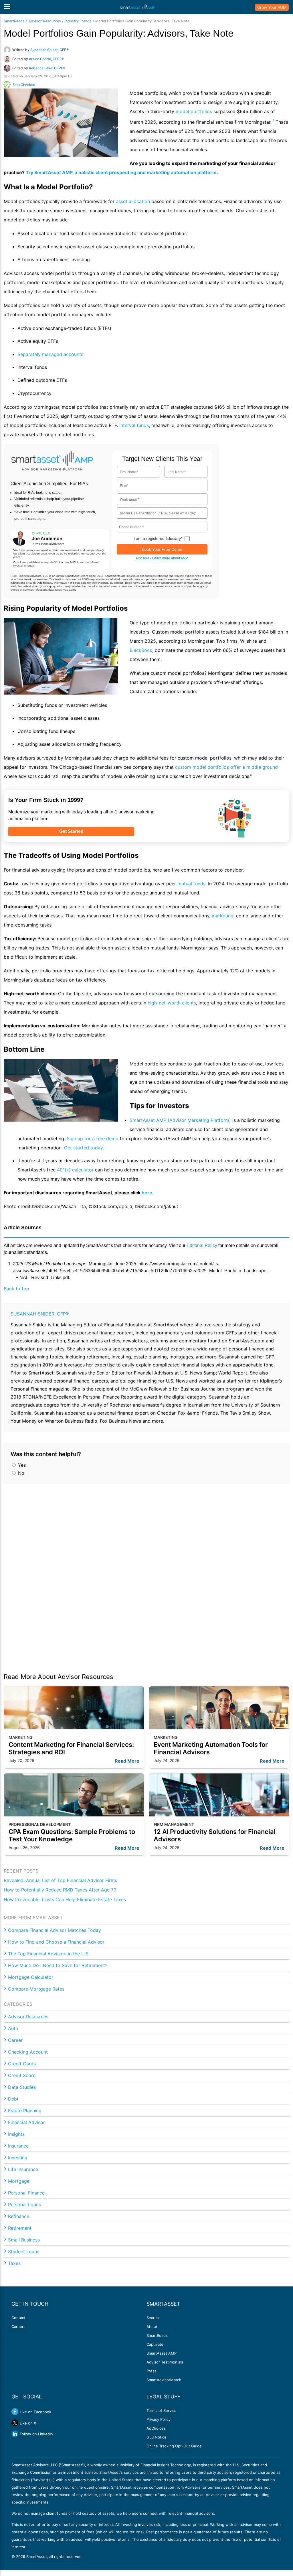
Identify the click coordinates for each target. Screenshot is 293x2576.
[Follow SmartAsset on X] (15, 2423)
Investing (18, 2158)
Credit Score (22, 2075)
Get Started (71, 831)
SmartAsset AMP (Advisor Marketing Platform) (180, 1120)
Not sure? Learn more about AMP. (162, 558)
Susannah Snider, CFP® (40, 1314)
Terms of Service (162, 2410)
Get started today (83, 1148)
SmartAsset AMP (162, 2353)
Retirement (20, 2228)
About (152, 2327)
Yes (21, 1465)
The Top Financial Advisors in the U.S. (49, 1954)
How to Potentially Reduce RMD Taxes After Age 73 (60, 1890)
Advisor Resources (45, 21)
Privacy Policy (159, 2419)
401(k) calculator (75, 1170)
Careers (18, 2327)
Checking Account (28, 2052)
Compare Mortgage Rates (36, 1989)
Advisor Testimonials (165, 2362)
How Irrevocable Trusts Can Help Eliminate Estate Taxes (65, 1899)
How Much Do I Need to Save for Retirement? (58, 1965)
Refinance (19, 2216)
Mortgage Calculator (31, 1977)
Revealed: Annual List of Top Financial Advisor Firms (60, 1880)
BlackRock (141, 650)
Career (15, 2040)
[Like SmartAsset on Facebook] (15, 2412)
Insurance (18, 2146)
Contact (18, 2318)
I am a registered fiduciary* (158, 538)
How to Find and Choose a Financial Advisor (56, 1942)
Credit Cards (22, 2064)
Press (152, 2371)
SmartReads (14, 21)
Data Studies (22, 2087)
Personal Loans (24, 2205)
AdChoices (156, 2428)
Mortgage (19, 2181)
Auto (13, 2028)
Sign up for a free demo (93, 1138)
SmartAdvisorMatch (164, 2380)
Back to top (16, 1289)
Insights (16, 2134)
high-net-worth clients (172, 1003)
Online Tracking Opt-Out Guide (174, 2446)
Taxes (14, 2263)
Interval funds (134, 425)
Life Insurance (23, 2169)
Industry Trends (78, 21)
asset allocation (133, 201)
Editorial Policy (202, 1245)
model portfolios (194, 111)
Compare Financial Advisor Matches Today (55, 1930)
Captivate (155, 2344)
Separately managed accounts (50, 354)
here (147, 1193)
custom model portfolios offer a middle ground (226, 767)
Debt (13, 2099)
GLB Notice (157, 2437)
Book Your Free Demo (162, 549)
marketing (223, 916)
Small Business (24, 2240)
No (20, 1473)
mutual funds (191, 884)
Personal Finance (26, 2193)
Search (153, 2318)
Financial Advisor (26, 2122)
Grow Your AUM (272, 7)
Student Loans (24, 2251)
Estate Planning (25, 2111)
